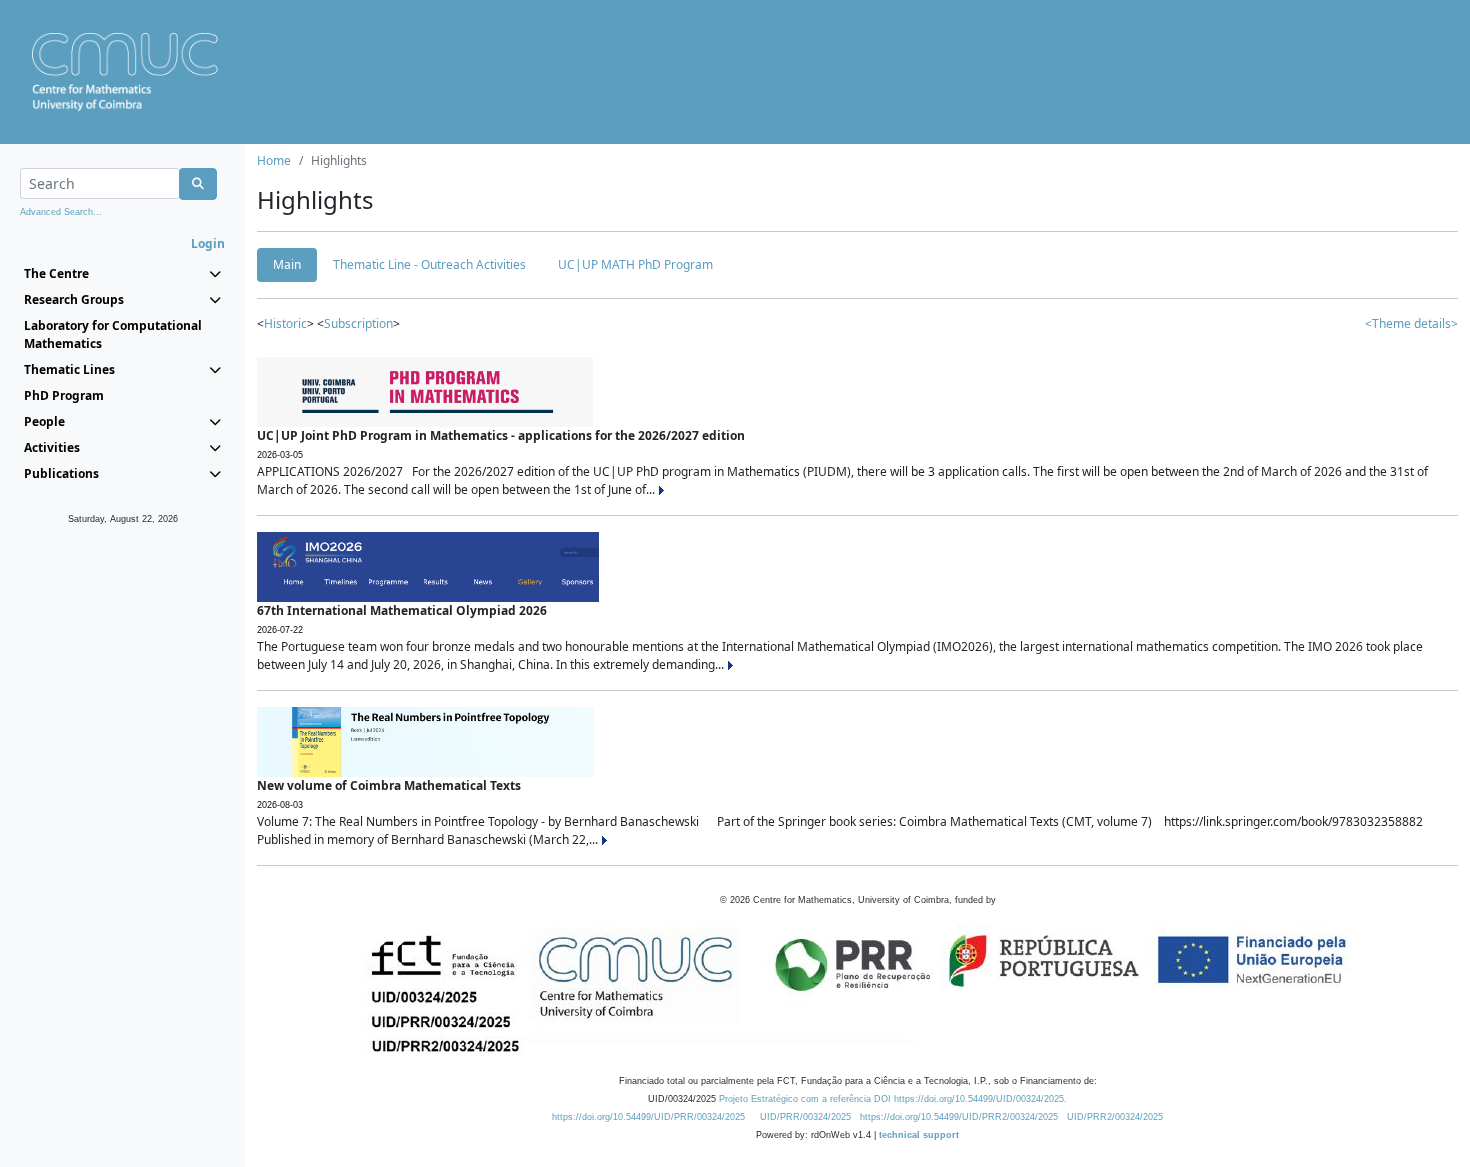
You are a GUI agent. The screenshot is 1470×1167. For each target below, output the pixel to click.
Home (274, 160)
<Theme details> (1411, 323)
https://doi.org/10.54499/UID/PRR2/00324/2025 (959, 1117)
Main (287, 264)
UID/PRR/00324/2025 (805, 1117)
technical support (919, 1135)
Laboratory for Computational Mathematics (113, 334)
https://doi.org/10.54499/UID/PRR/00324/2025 (648, 1117)
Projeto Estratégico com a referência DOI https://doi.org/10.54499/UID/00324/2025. (893, 1099)
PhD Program (64, 395)
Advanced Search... (61, 212)
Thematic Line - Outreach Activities (429, 264)
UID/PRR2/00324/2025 (1115, 1117)
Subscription (358, 323)
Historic (285, 323)
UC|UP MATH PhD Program (635, 264)
